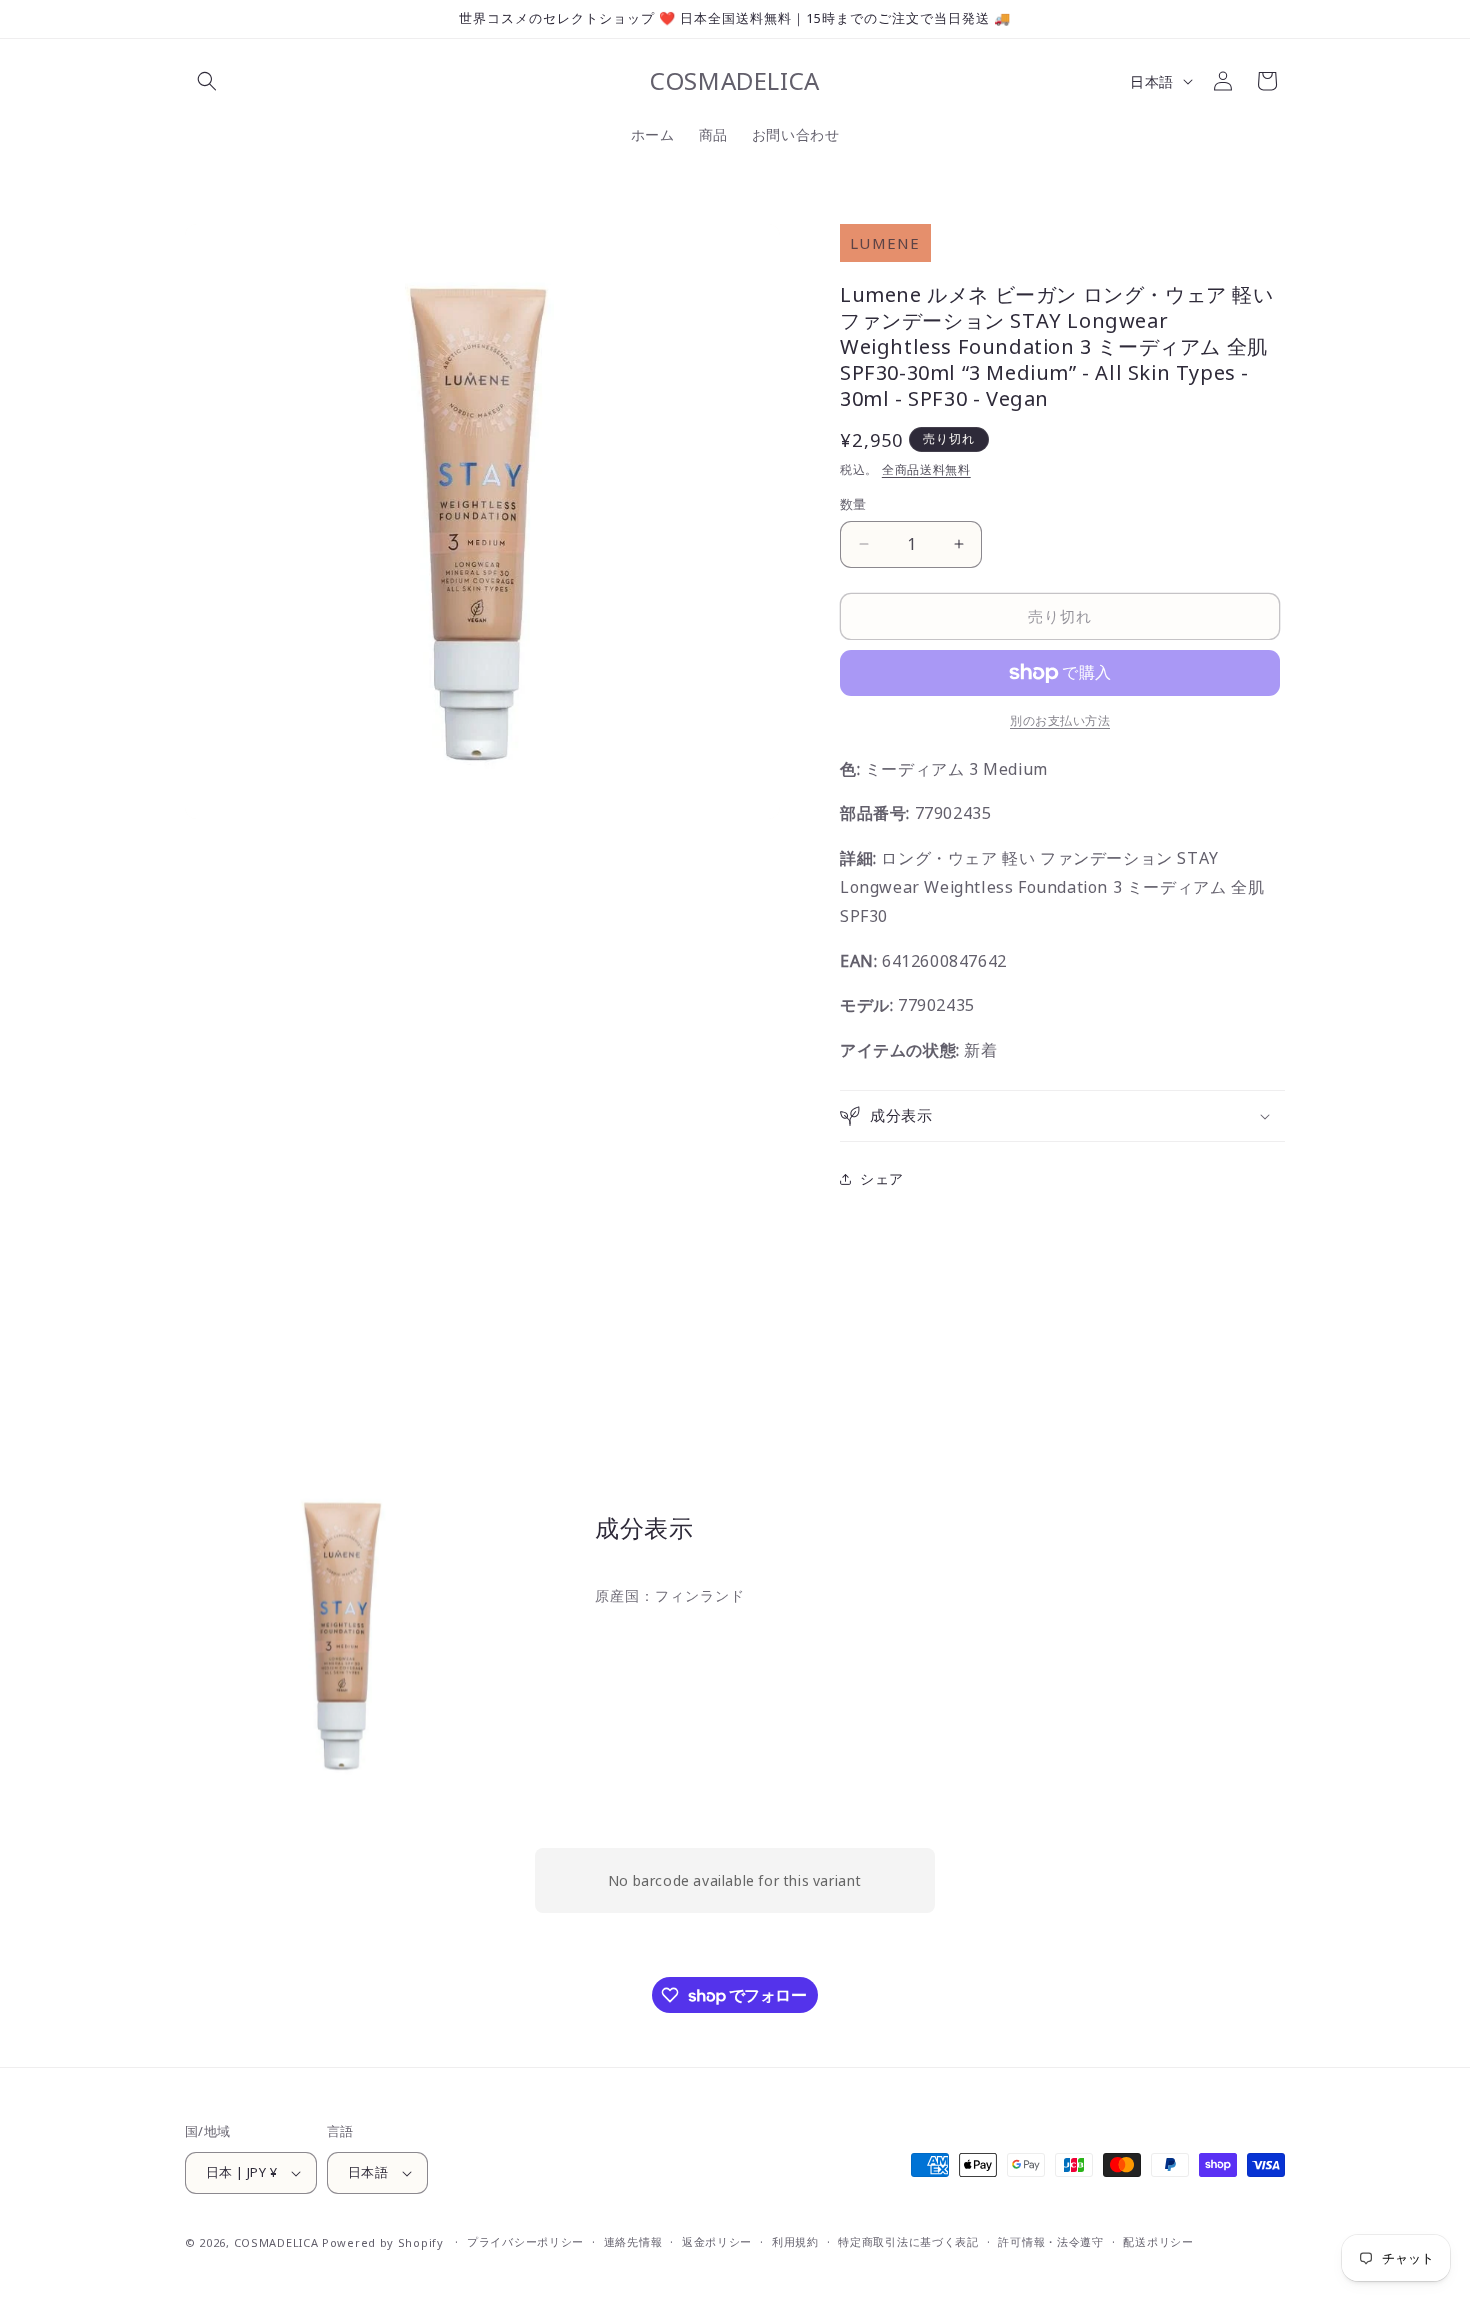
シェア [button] (882, 1178)
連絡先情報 (633, 2241)
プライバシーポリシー (525, 2241)
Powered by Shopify (383, 2242)
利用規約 (795, 2241)
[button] (207, 81)
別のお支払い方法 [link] (1060, 720)
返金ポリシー (717, 2241)
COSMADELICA (276, 2242)
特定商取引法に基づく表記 (908, 2241)
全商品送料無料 (926, 469)
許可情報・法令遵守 (1050, 2241)
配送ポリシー (1158, 2241)
